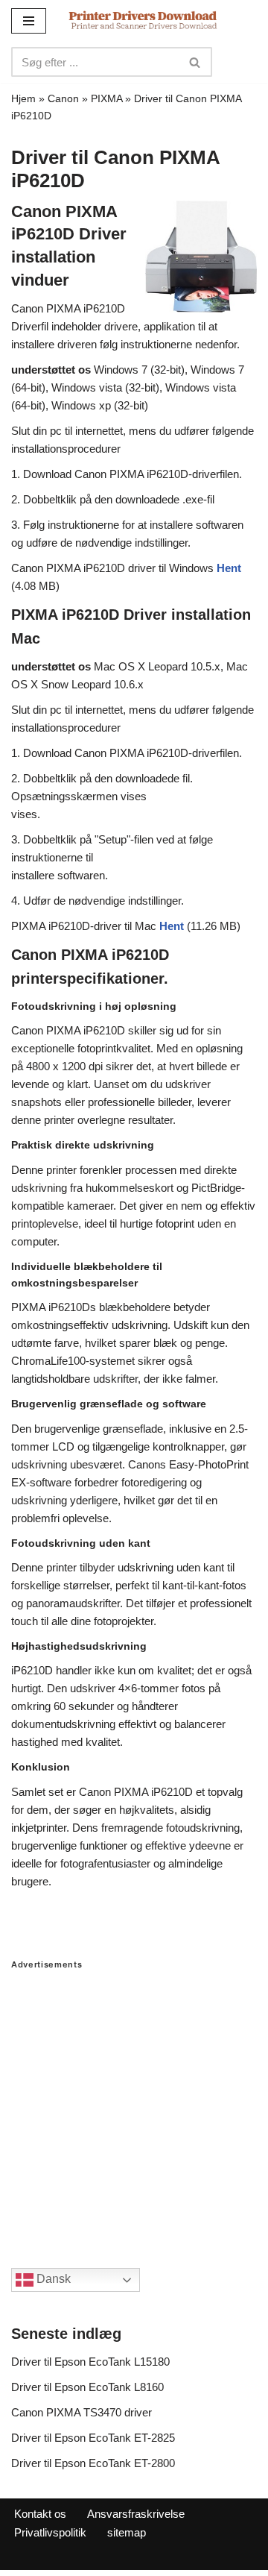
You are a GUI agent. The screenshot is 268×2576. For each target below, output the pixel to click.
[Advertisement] (134, 2104)
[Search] (195, 62)
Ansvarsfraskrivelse (136, 2514)
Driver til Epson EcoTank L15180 (90, 2362)
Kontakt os (40, 2514)
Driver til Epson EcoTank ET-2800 (93, 2463)
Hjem (23, 98)
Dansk (52, 2279)
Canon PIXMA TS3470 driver (82, 2412)
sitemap (127, 2532)
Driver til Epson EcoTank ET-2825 (93, 2438)
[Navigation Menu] (29, 21)
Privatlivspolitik (50, 2532)
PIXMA (106, 98)
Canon (63, 98)
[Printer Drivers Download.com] (143, 21)
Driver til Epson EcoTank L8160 (87, 2387)
